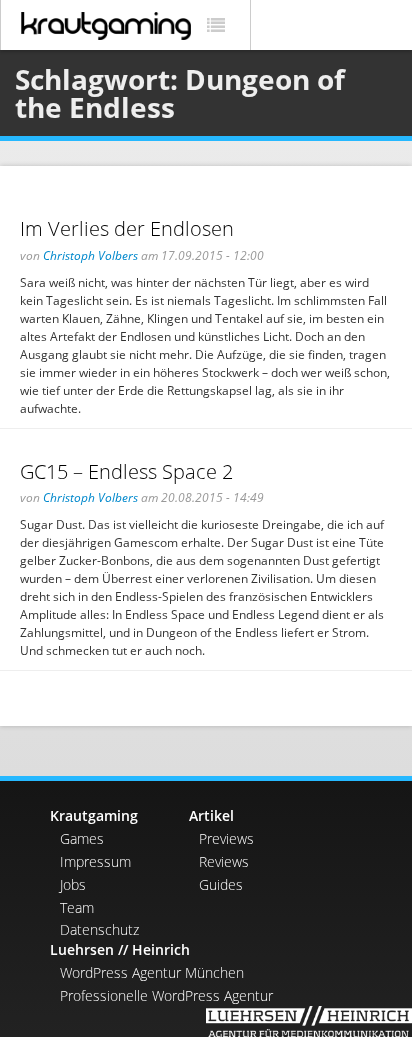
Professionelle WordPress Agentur (166, 995)
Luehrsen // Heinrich (120, 949)
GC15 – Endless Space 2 (126, 471)
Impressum (95, 861)
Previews (226, 838)
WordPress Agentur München (152, 972)
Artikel (211, 815)
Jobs (73, 884)
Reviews (224, 861)
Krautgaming (94, 815)
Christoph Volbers (90, 255)
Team (77, 907)
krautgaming (106, 26)
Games (82, 838)
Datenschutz (99, 929)
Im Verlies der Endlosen (127, 228)
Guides (221, 884)
